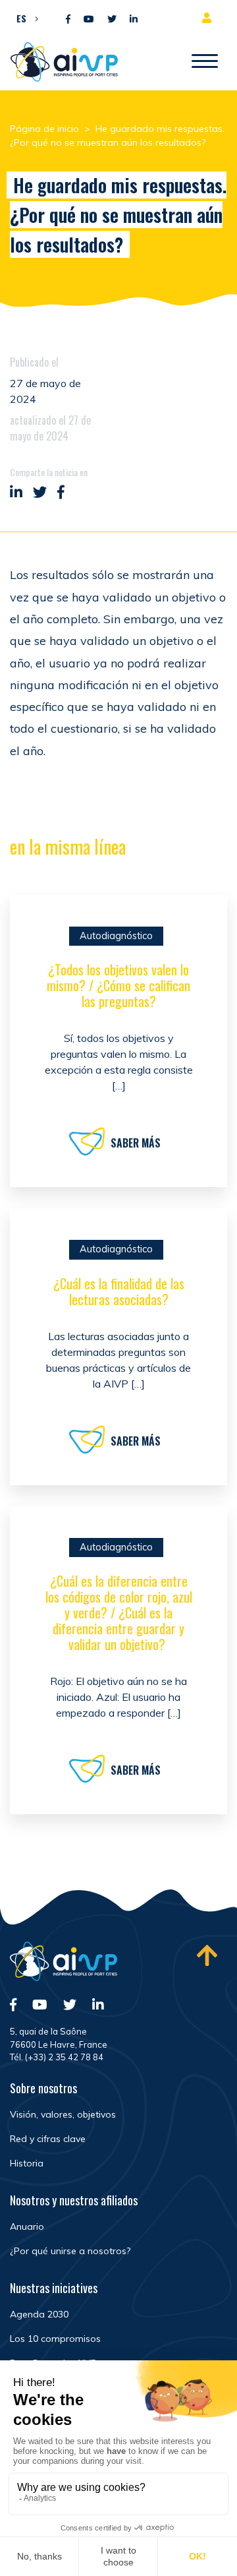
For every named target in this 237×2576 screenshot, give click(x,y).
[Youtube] (89, 19)
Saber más (136, 1143)
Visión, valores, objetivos (63, 2114)
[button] (24, 18)
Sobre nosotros (43, 2088)
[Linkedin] (134, 19)
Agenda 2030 (39, 2314)
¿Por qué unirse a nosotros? (70, 2251)
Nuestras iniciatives (54, 2288)
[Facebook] (68, 19)
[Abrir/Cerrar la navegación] (205, 62)
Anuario (27, 2226)
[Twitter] (112, 19)
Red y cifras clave (48, 2139)
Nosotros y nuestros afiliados (74, 2200)
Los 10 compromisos (55, 2339)
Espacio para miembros (209, 18)
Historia (27, 2163)
